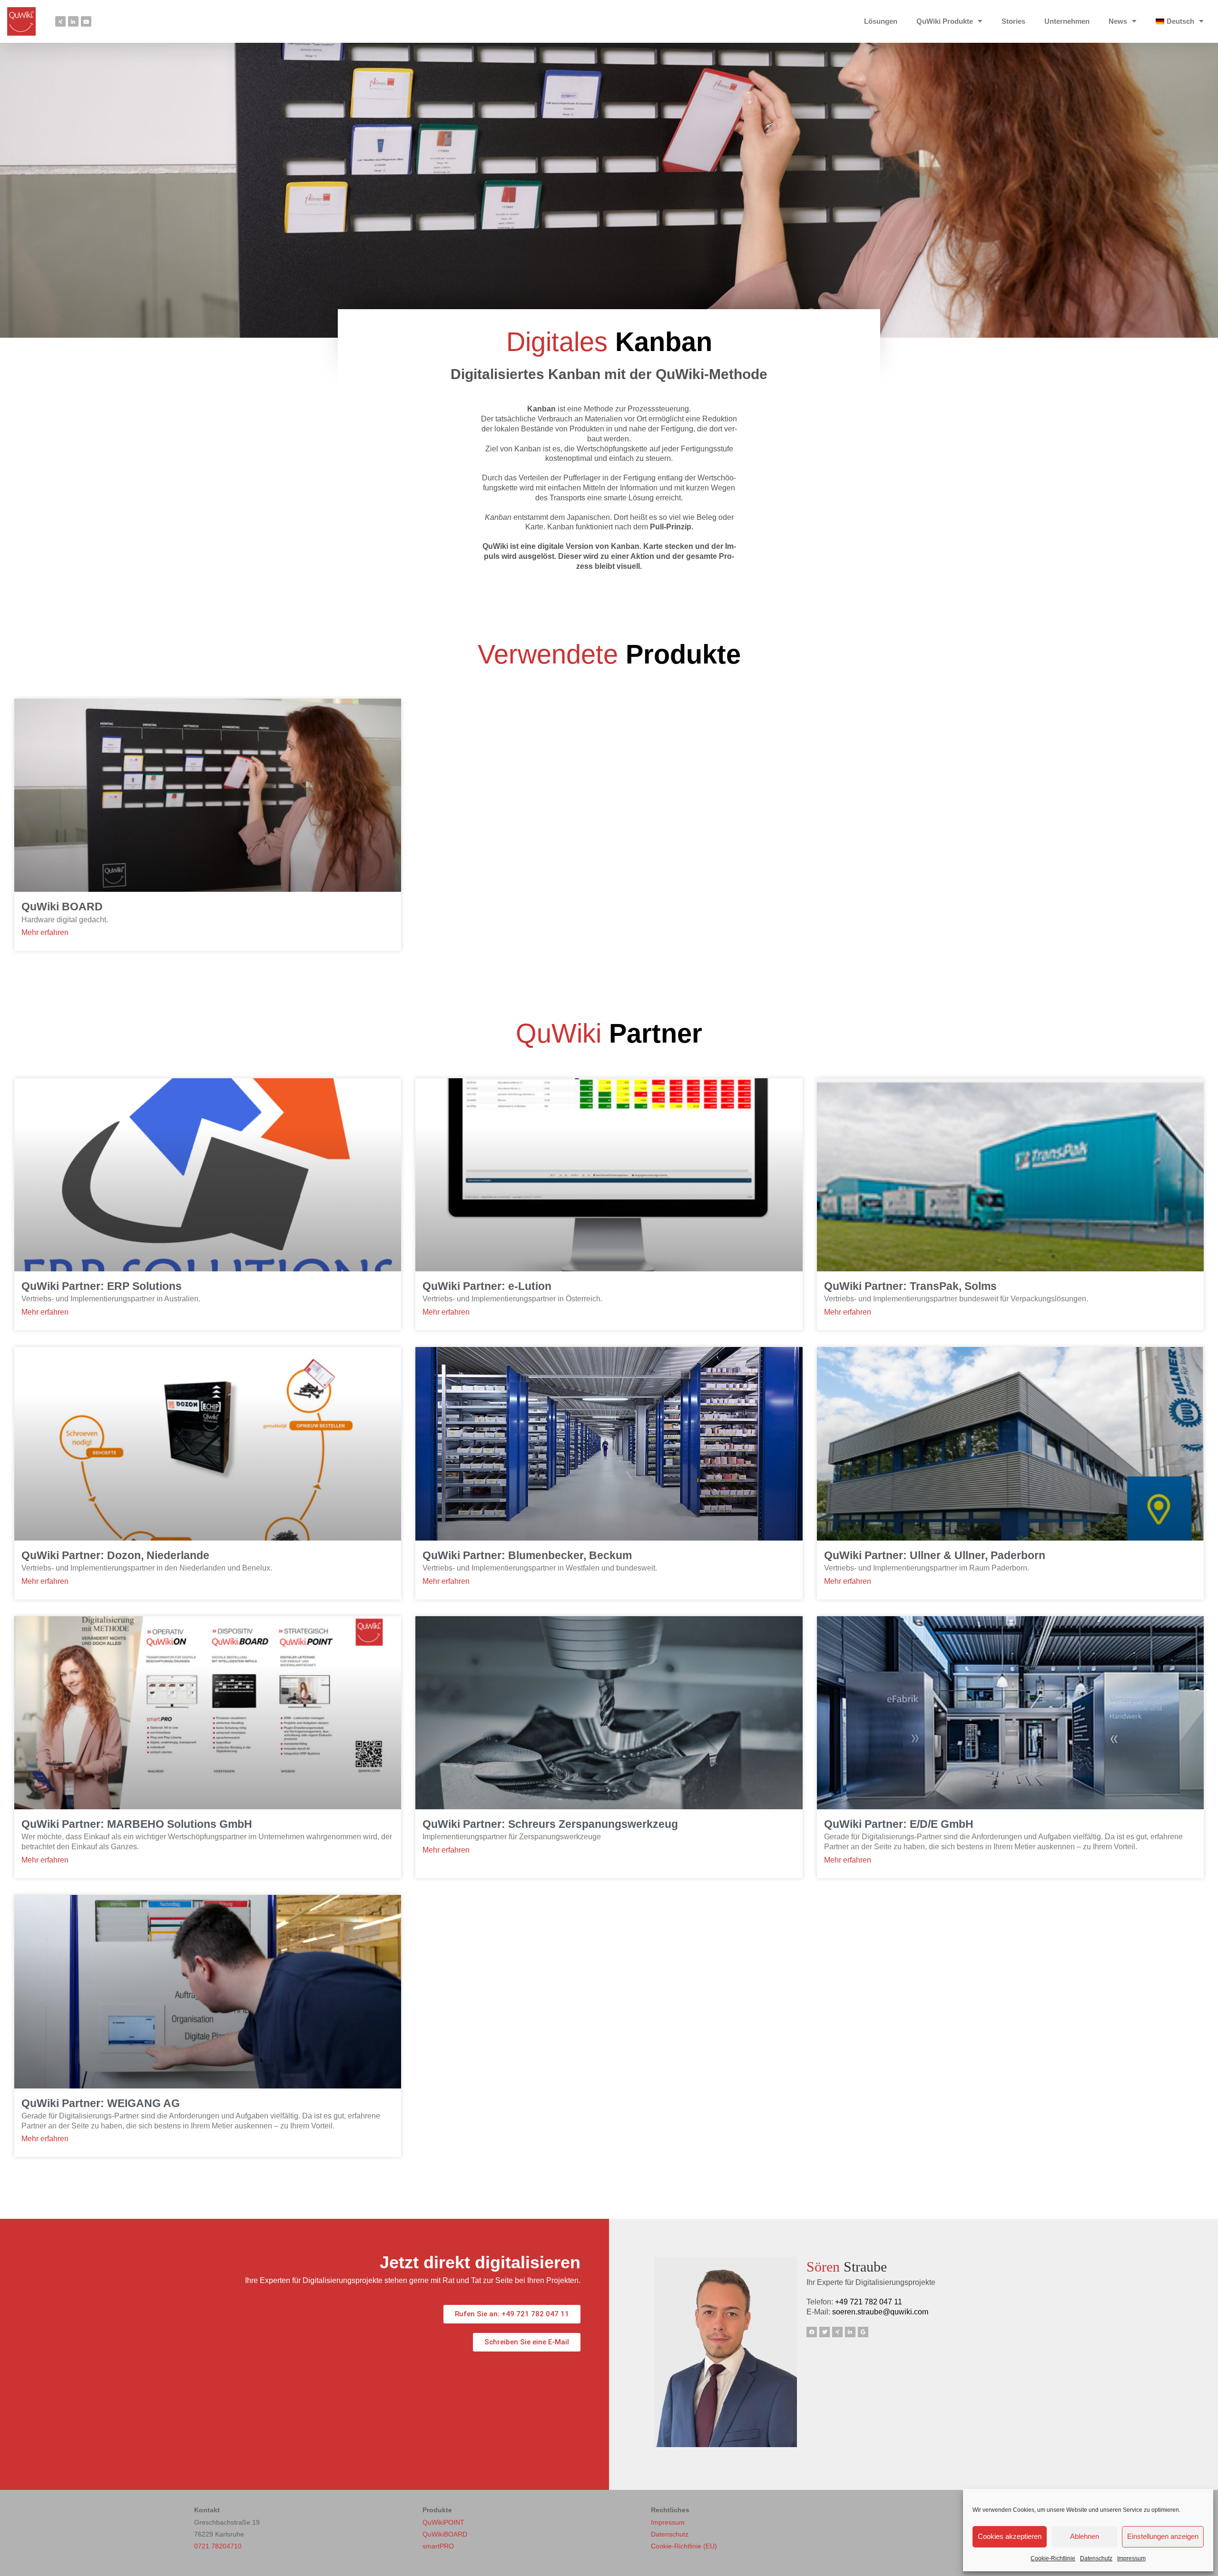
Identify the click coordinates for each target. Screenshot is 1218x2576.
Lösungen (881, 21)
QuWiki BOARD (62, 907)
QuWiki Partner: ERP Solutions (102, 1286)
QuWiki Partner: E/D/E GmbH (899, 1824)
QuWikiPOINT (443, 2522)
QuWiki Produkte (945, 21)
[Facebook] (812, 2332)
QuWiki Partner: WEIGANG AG (101, 2103)
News (1118, 21)
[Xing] (60, 21)
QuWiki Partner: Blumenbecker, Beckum (527, 1555)
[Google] (863, 2332)
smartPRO (438, 2546)
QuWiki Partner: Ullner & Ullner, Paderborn (935, 1555)
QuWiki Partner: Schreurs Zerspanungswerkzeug (550, 1824)
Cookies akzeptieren (1010, 2536)
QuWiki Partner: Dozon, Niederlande (115, 1555)
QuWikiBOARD (445, 2534)
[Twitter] (825, 2332)
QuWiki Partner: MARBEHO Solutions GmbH (137, 1824)
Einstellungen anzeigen (1163, 2536)
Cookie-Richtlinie (1053, 2558)
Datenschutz (1096, 2558)
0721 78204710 (218, 2546)
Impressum (1131, 2558)
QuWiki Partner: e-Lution (487, 1286)
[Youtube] (86, 21)
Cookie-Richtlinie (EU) (684, 2546)
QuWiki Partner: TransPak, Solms (910, 1286)
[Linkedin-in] (73, 21)
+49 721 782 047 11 (869, 2302)
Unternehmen (1067, 21)
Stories (1013, 21)
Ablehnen (1085, 2536)
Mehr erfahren (45, 933)
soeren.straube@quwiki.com (880, 2312)
